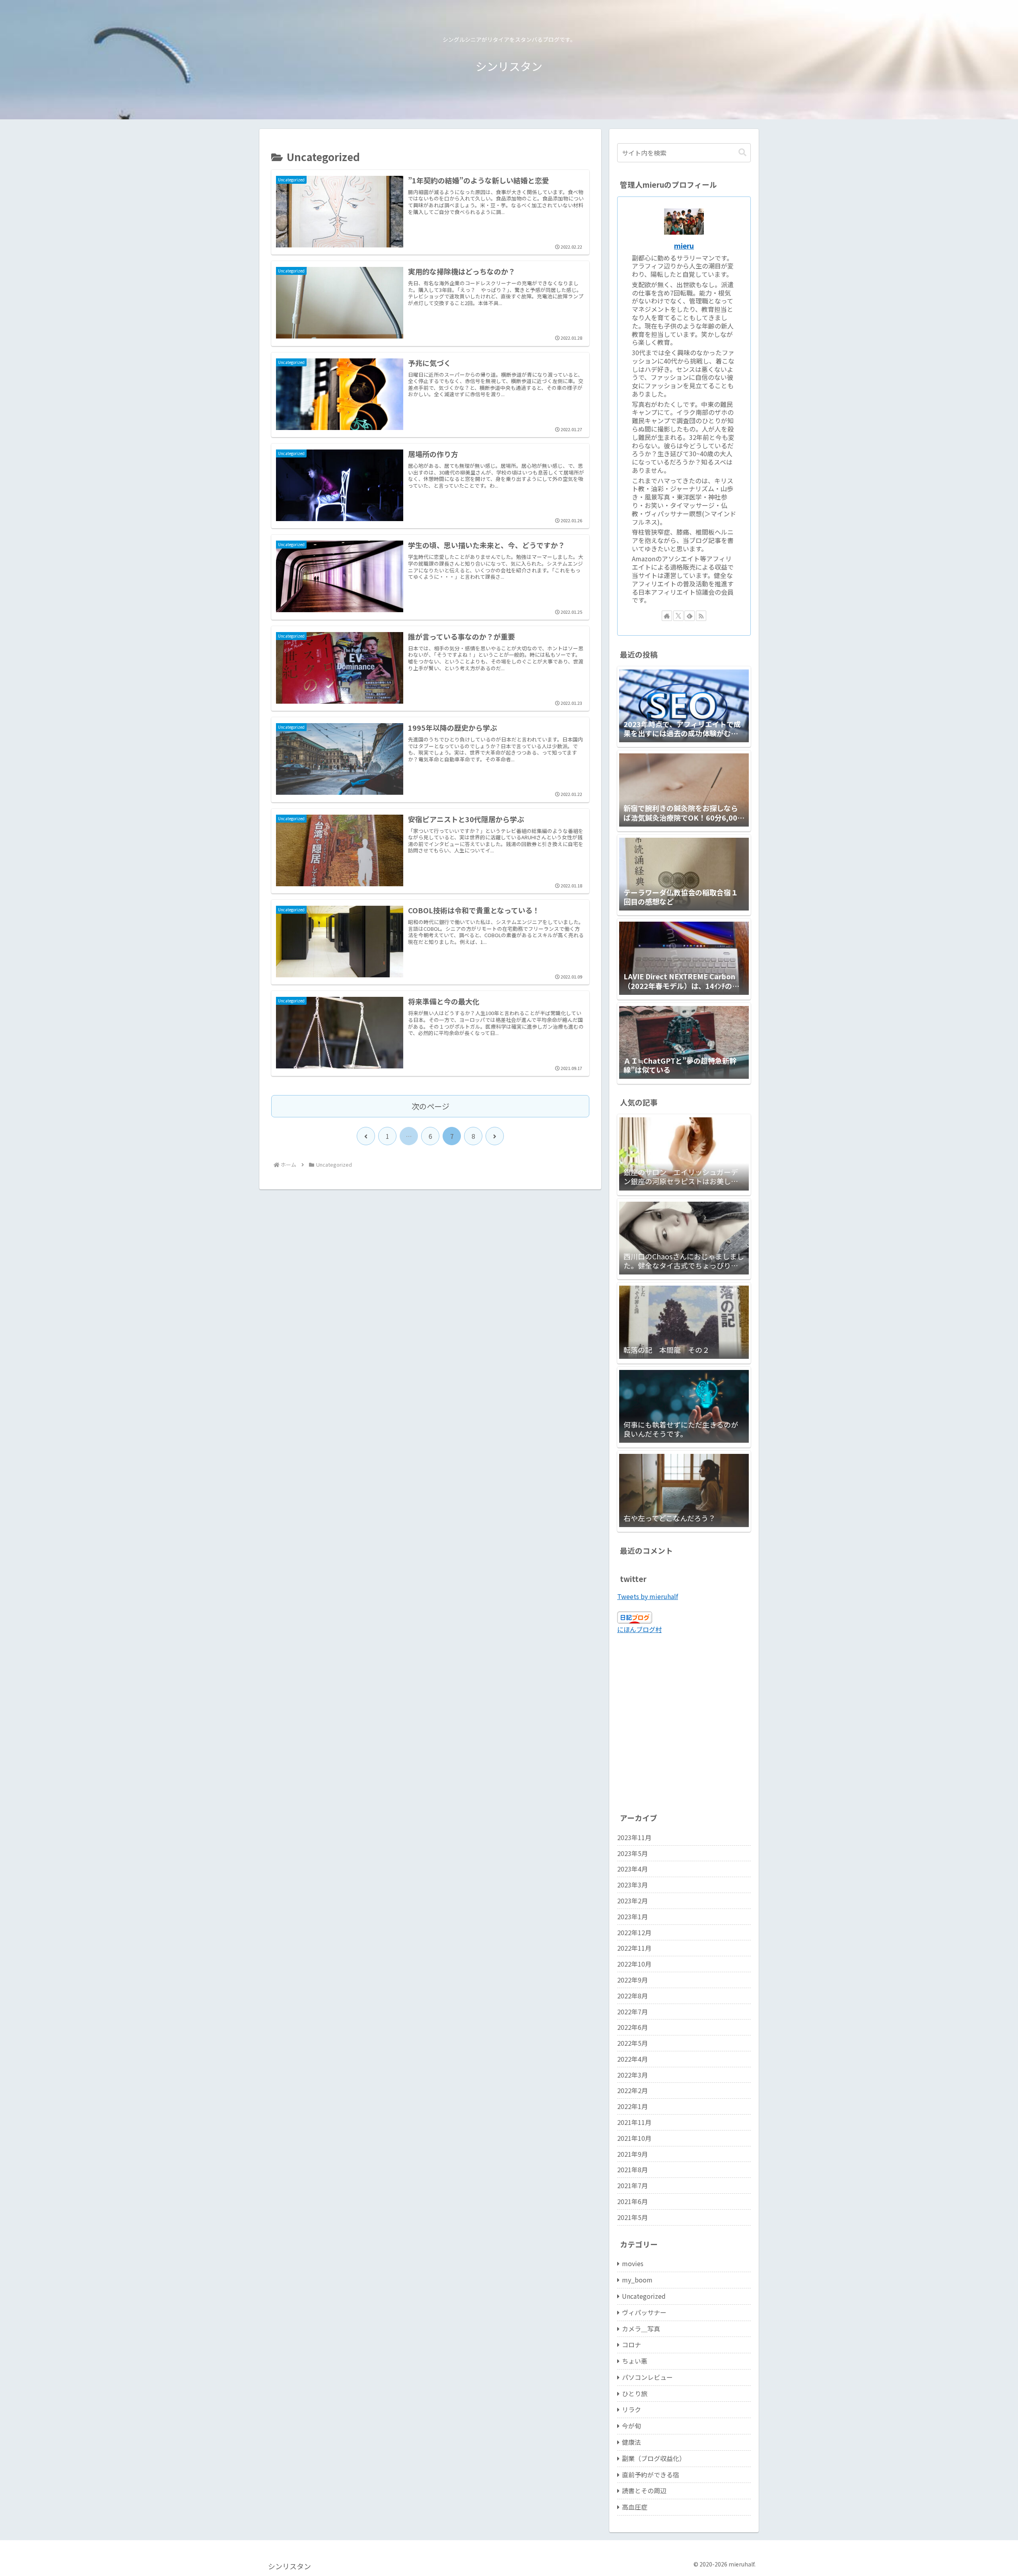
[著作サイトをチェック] (667, 616)
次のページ (430, 1106)
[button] (742, 153)
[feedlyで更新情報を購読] (690, 616)
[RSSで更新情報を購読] (701, 616)
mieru (684, 246)
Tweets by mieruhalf (648, 1596)
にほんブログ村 (639, 1629)
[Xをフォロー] (678, 616)
